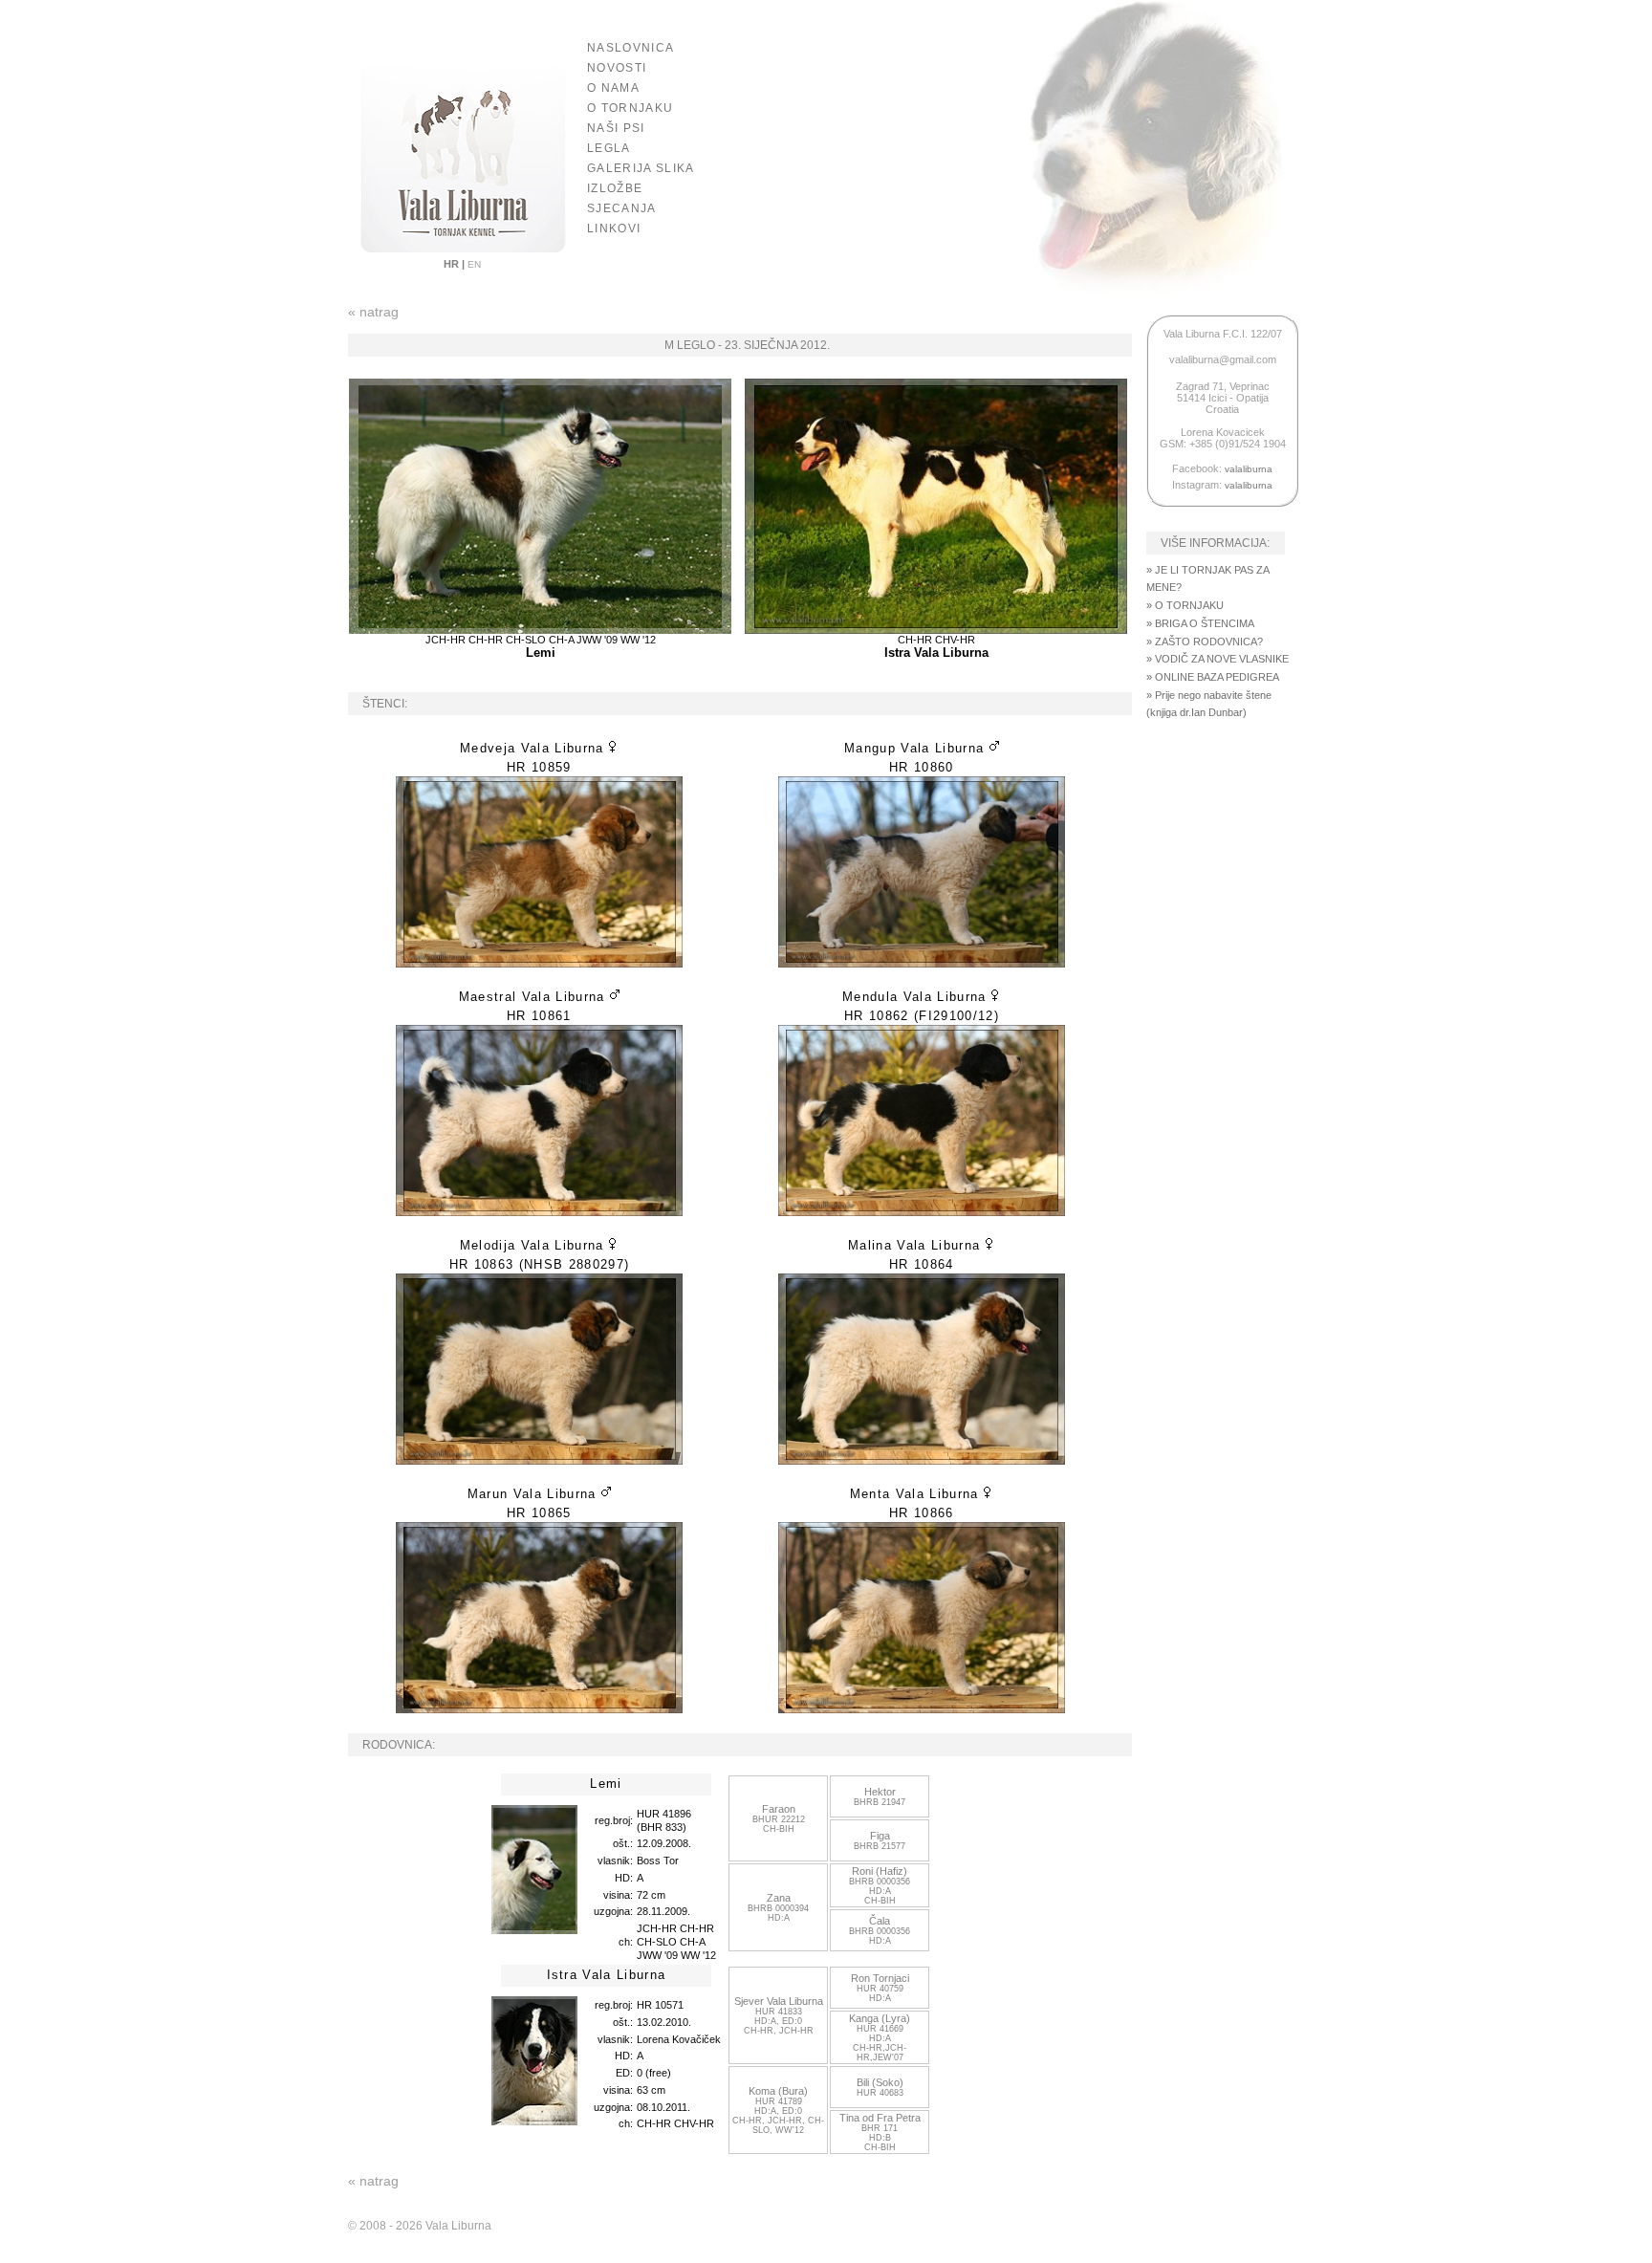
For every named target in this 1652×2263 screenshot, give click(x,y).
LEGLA (609, 148)
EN (473, 264)
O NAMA (613, 88)
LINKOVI (614, 228)
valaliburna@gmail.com (1223, 359)
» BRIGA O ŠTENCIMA (1200, 623)
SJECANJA (622, 208)
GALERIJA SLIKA (641, 168)
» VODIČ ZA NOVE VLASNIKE (1217, 659)
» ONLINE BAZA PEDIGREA (1213, 677)
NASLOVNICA (630, 48)
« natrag (373, 312)
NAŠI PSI (616, 128)
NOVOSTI (617, 68)
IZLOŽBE (615, 188)
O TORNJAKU (630, 108)
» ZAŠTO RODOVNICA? (1205, 642)
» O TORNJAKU (1185, 605)
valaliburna (1249, 469)
